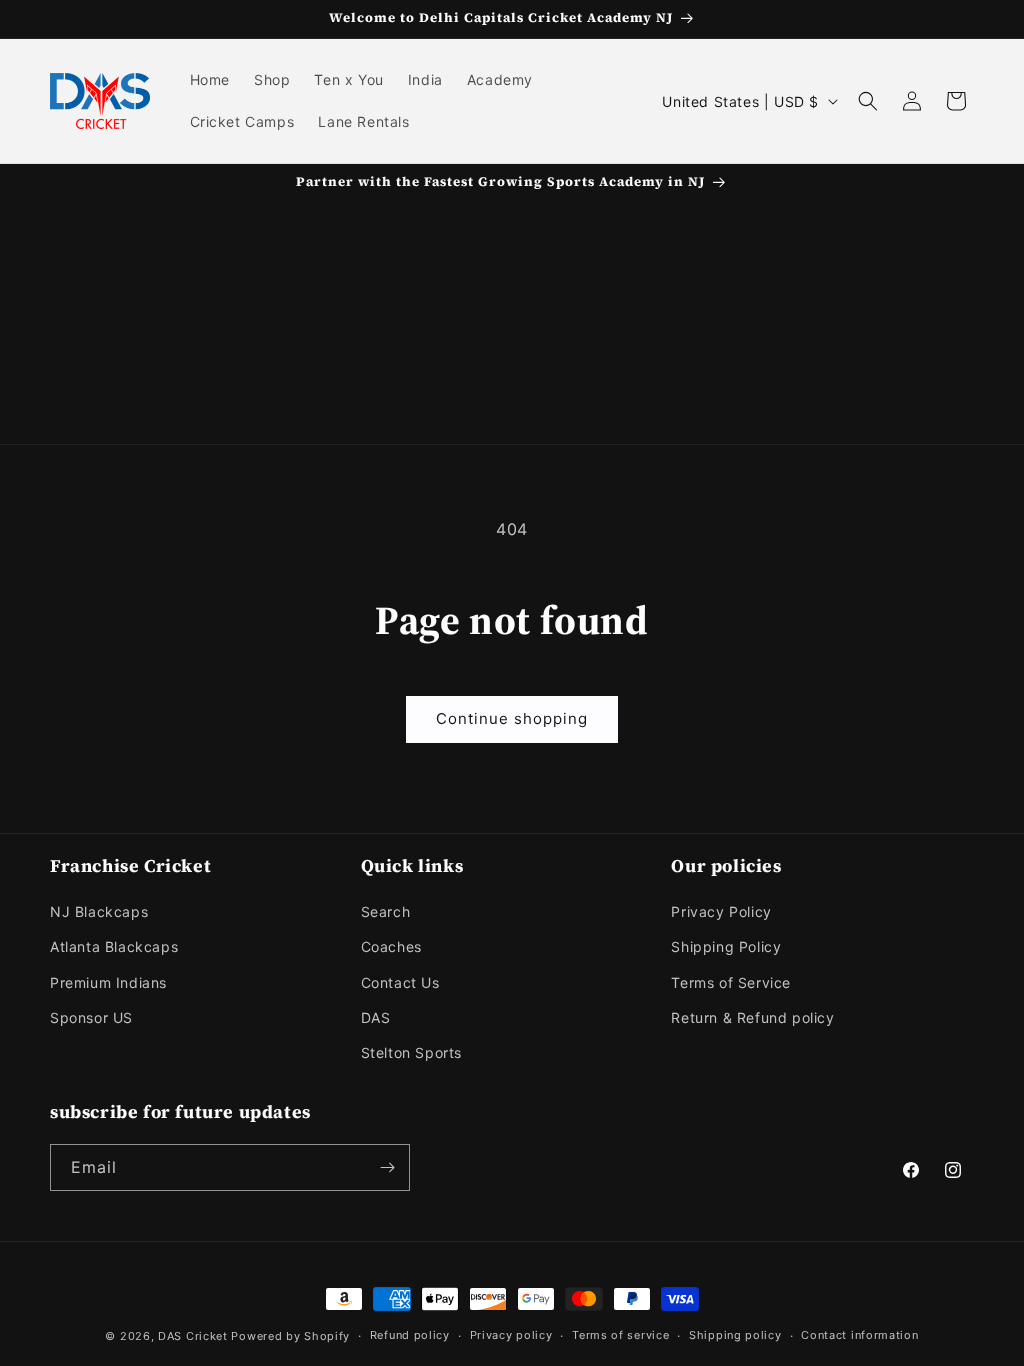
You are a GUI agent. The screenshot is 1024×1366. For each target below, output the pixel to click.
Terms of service (620, 1335)
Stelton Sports (411, 1052)
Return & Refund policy (752, 1017)
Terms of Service (731, 982)
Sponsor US (91, 1017)
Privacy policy (511, 1335)
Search (386, 911)
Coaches (391, 946)
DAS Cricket (193, 1336)
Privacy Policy (721, 911)
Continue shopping (512, 718)
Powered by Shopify (290, 1336)
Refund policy (410, 1335)
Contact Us (400, 982)
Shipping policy (735, 1335)
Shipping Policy (726, 946)
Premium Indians (108, 982)
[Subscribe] (387, 1167)
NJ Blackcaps (99, 911)
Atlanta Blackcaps (114, 946)
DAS (376, 1017)
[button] (868, 101)
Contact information (859, 1335)
